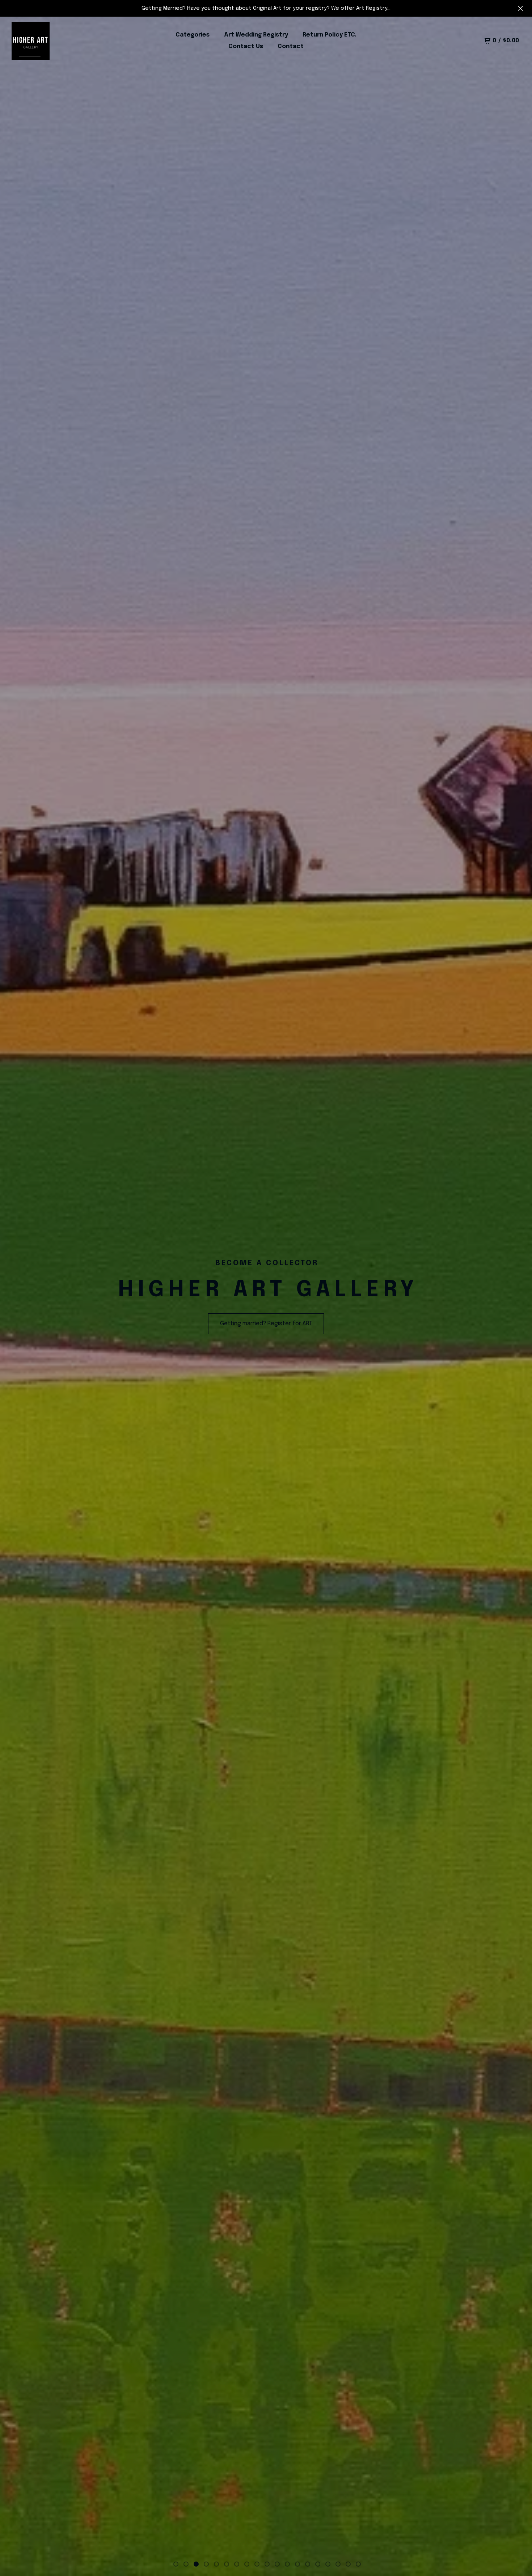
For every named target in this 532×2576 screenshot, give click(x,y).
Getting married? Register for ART (266, 1324)
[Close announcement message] (520, 8)
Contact (291, 46)
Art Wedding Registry (256, 35)
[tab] (176, 2564)
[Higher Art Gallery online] (31, 41)
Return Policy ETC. (330, 35)
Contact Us (246, 46)
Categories (193, 35)
